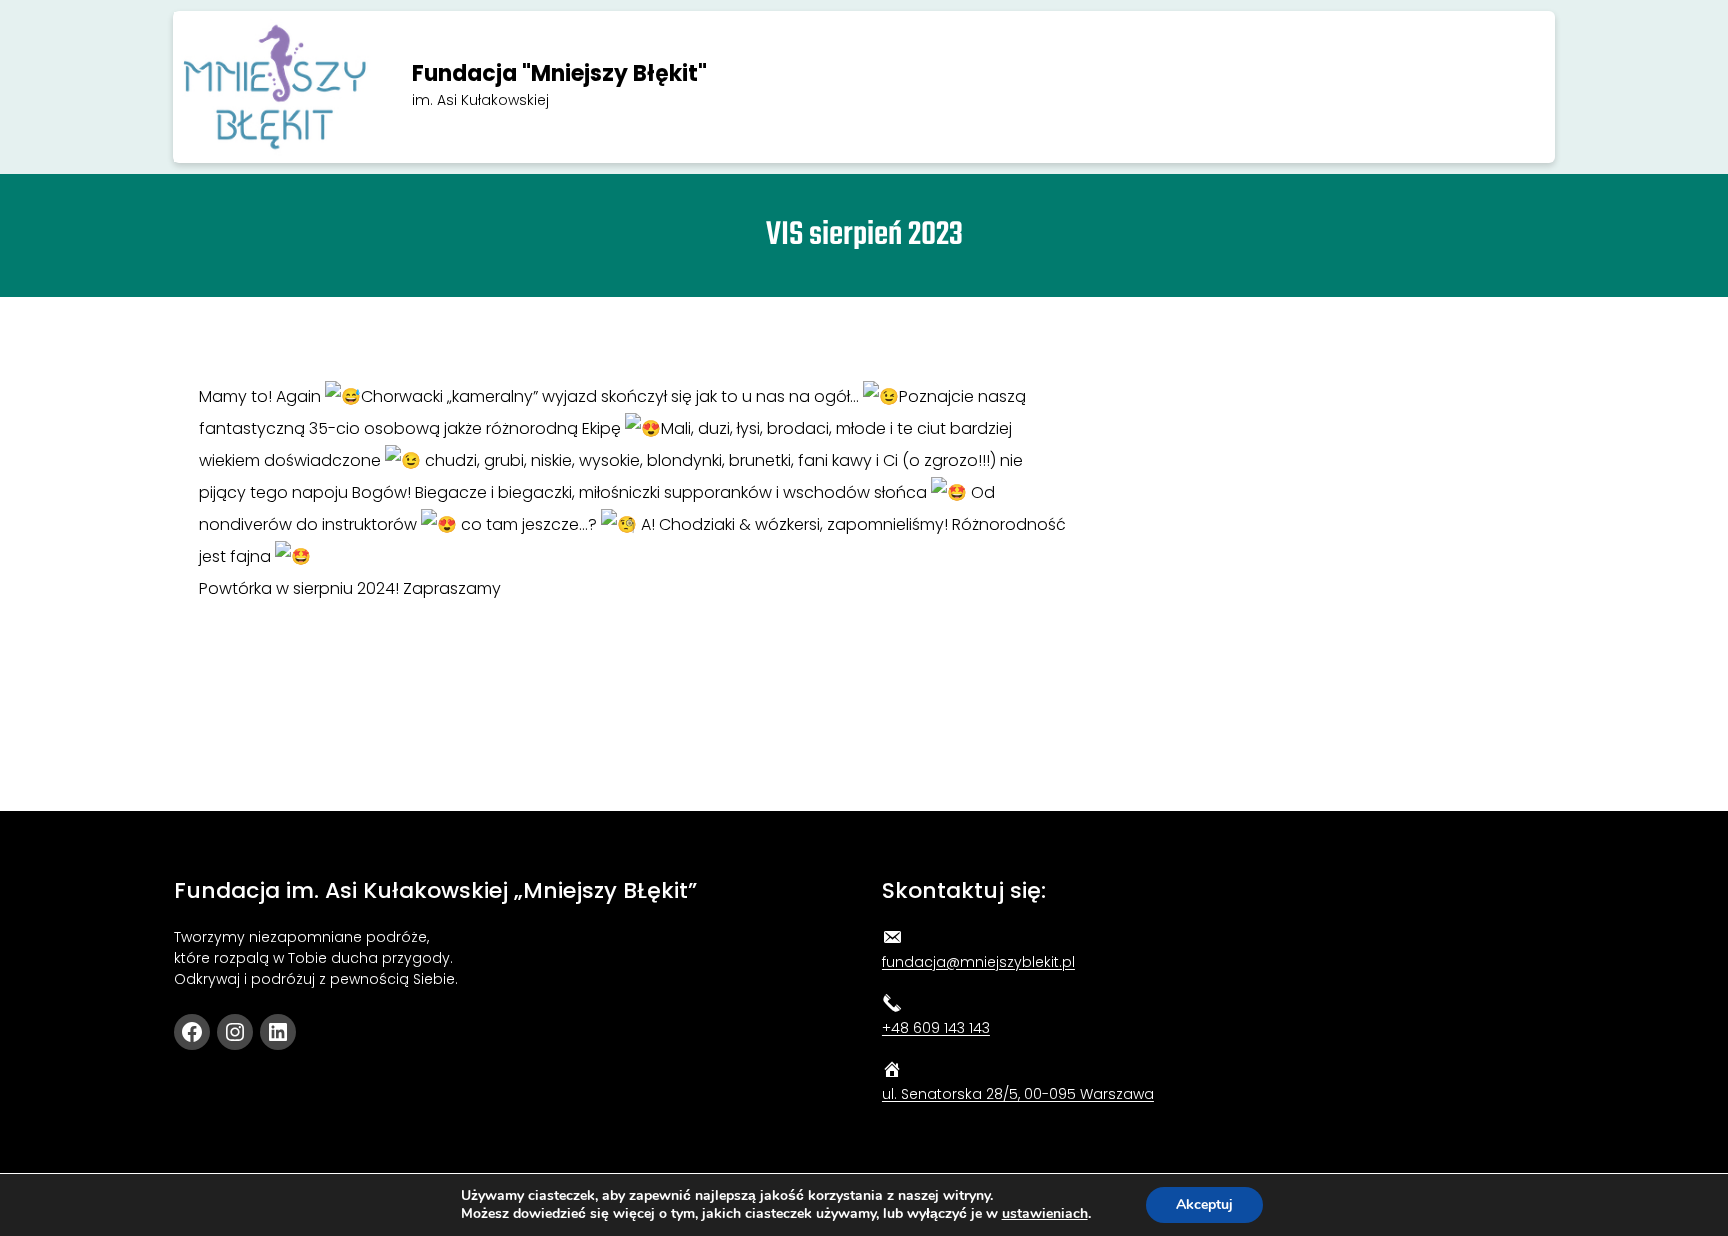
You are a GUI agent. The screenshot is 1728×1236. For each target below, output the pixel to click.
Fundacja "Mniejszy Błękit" (559, 73)
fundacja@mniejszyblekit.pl (978, 962)
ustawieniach (1045, 1214)
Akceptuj (1204, 1204)
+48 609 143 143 (936, 1028)
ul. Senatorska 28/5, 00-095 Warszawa (1018, 1094)
